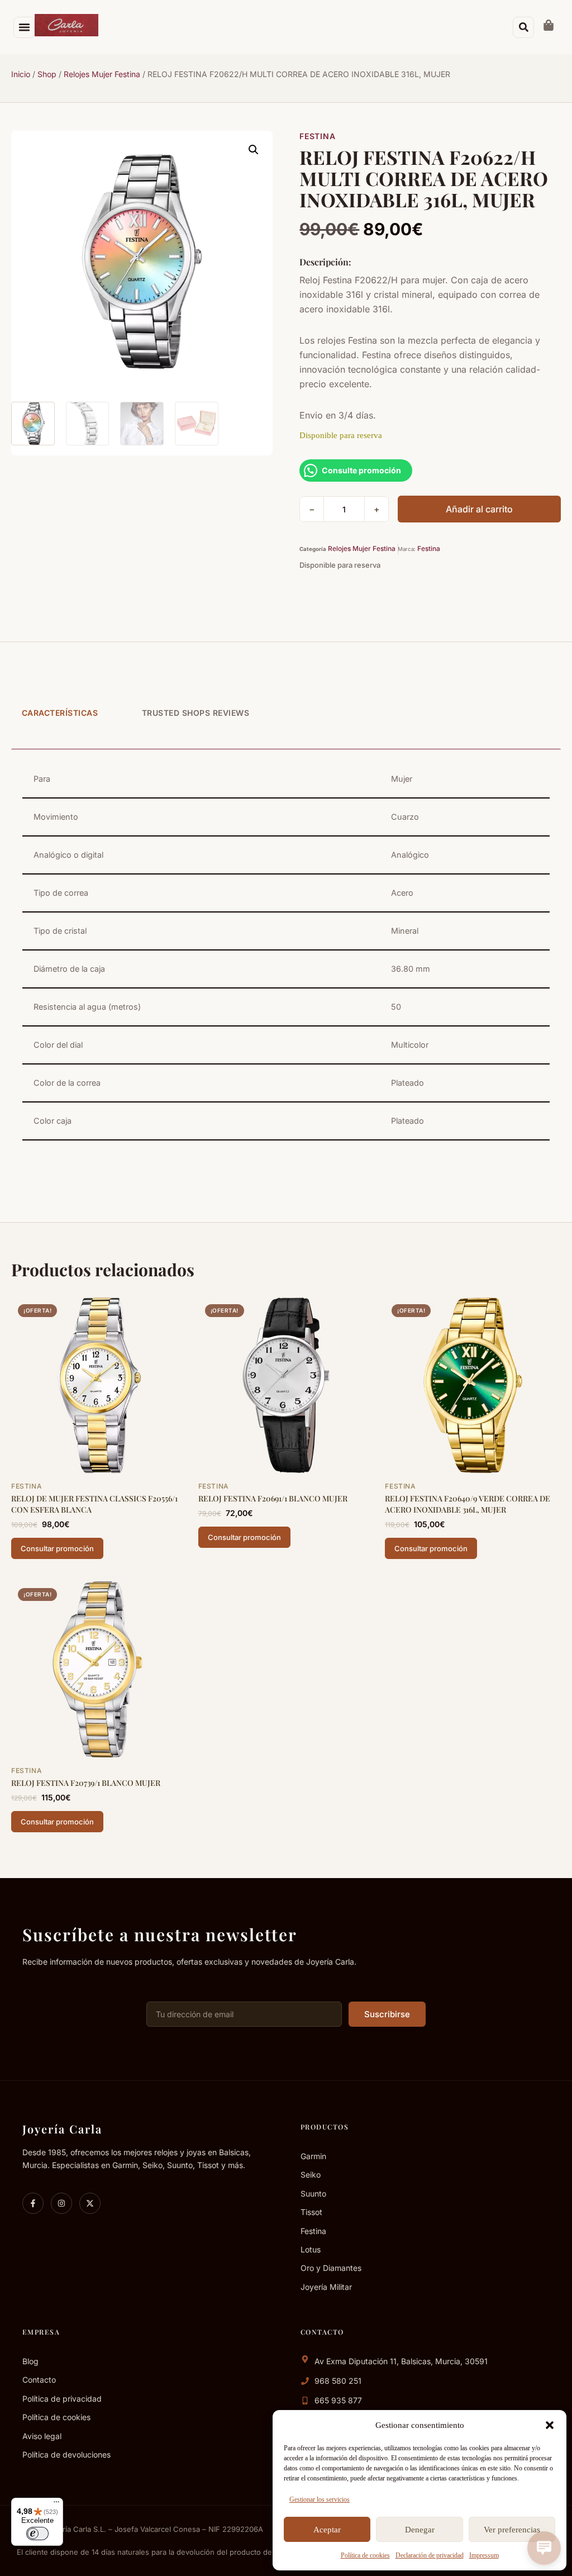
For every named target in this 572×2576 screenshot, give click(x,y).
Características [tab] (60, 713)
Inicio (21, 74)
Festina (317, 136)
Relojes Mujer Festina (102, 74)
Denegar (420, 2530)
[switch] (37, 2534)
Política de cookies (365, 2555)
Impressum (484, 2555)
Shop (47, 74)
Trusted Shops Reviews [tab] (196, 713)
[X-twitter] (90, 2203)
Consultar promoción (57, 1548)
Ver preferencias (512, 2530)
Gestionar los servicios (320, 2499)
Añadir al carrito (479, 509)
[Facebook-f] (33, 2203)
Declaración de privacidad (430, 2555)
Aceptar (327, 2530)
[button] (550, 2425)
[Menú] (56, 2504)
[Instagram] (61, 2203)
